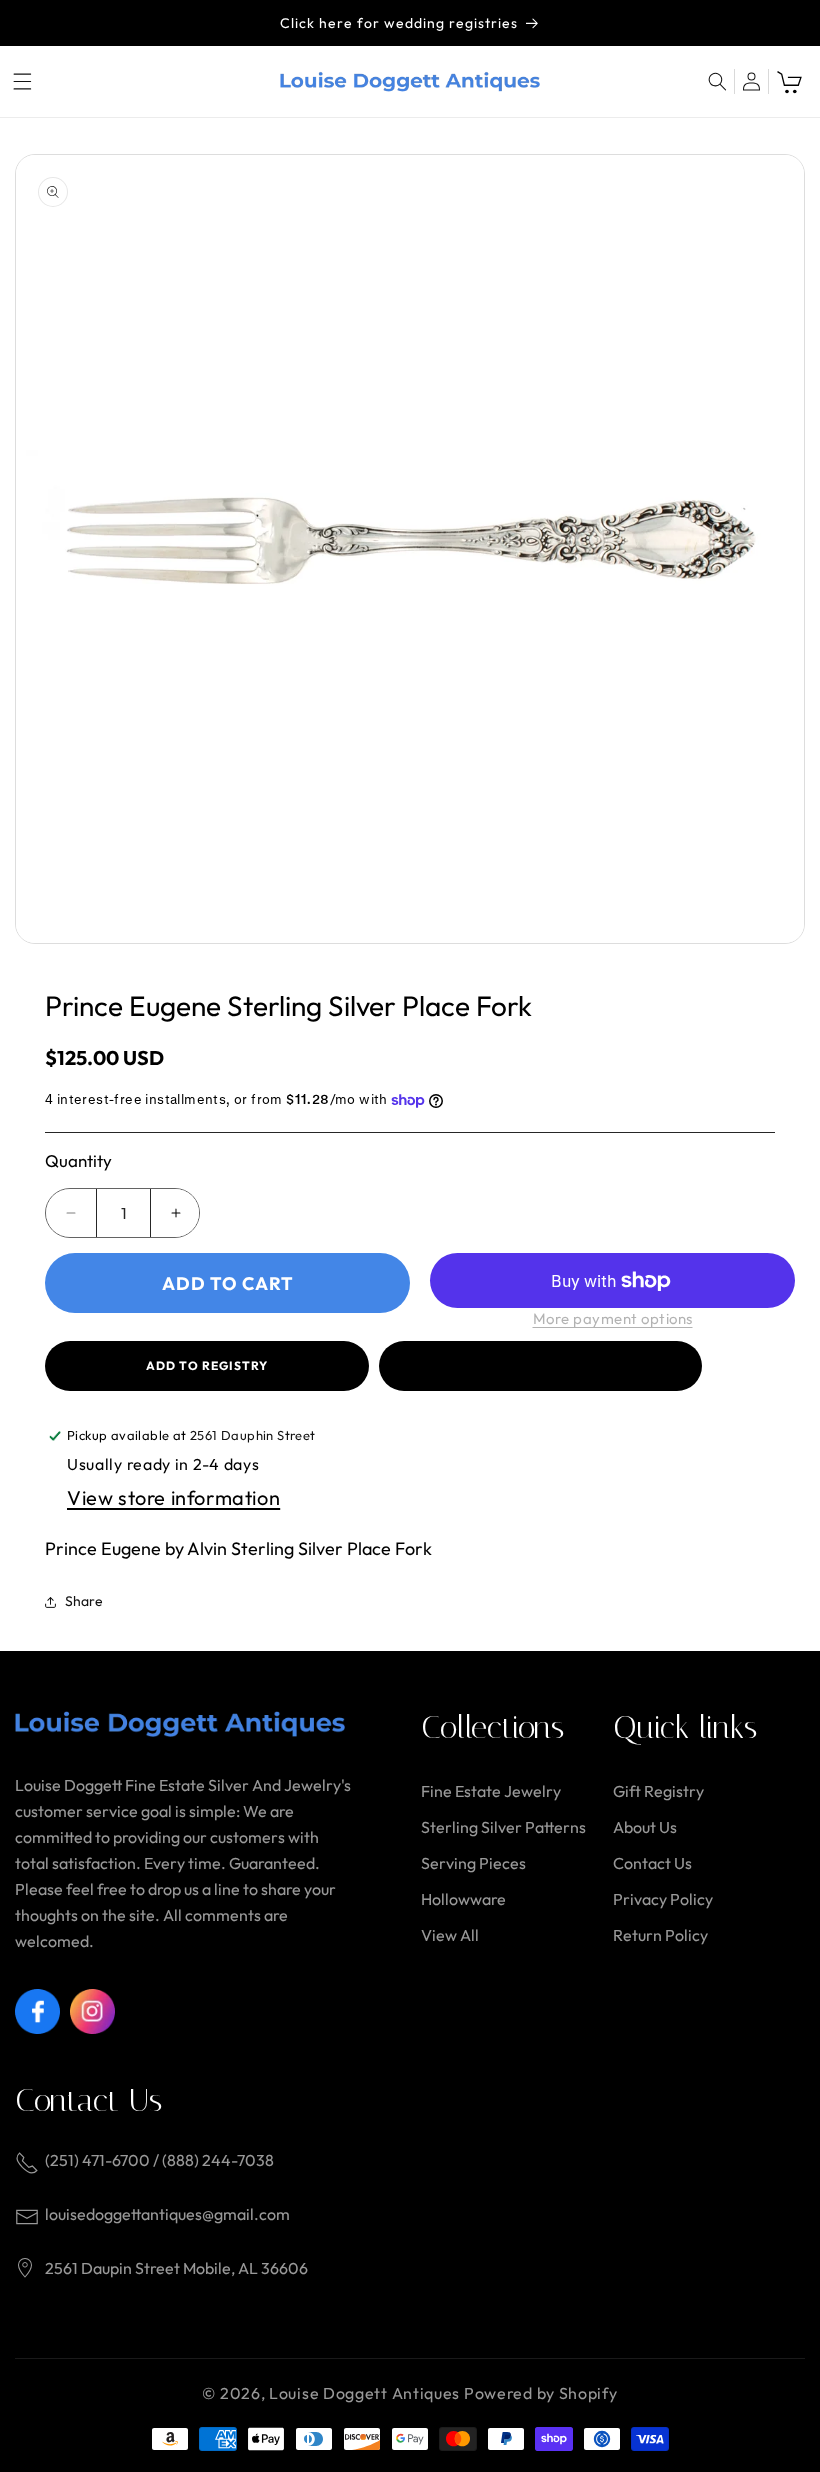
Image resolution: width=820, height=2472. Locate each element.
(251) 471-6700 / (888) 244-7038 (159, 2160)
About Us (645, 1827)
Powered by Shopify (541, 2393)
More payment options (613, 1318)
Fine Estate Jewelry (491, 1791)
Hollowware (463, 1899)
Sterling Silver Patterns (503, 1827)
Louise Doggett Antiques (364, 2393)
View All (450, 1935)
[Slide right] (772, 549)
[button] (22, 81)
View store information (173, 1497)
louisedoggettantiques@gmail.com (167, 2214)
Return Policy (660, 1935)
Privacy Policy (663, 1899)
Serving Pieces (473, 1863)
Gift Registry (658, 1791)
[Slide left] (47, 549)
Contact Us (652, 1863)
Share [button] (84, 1601)
